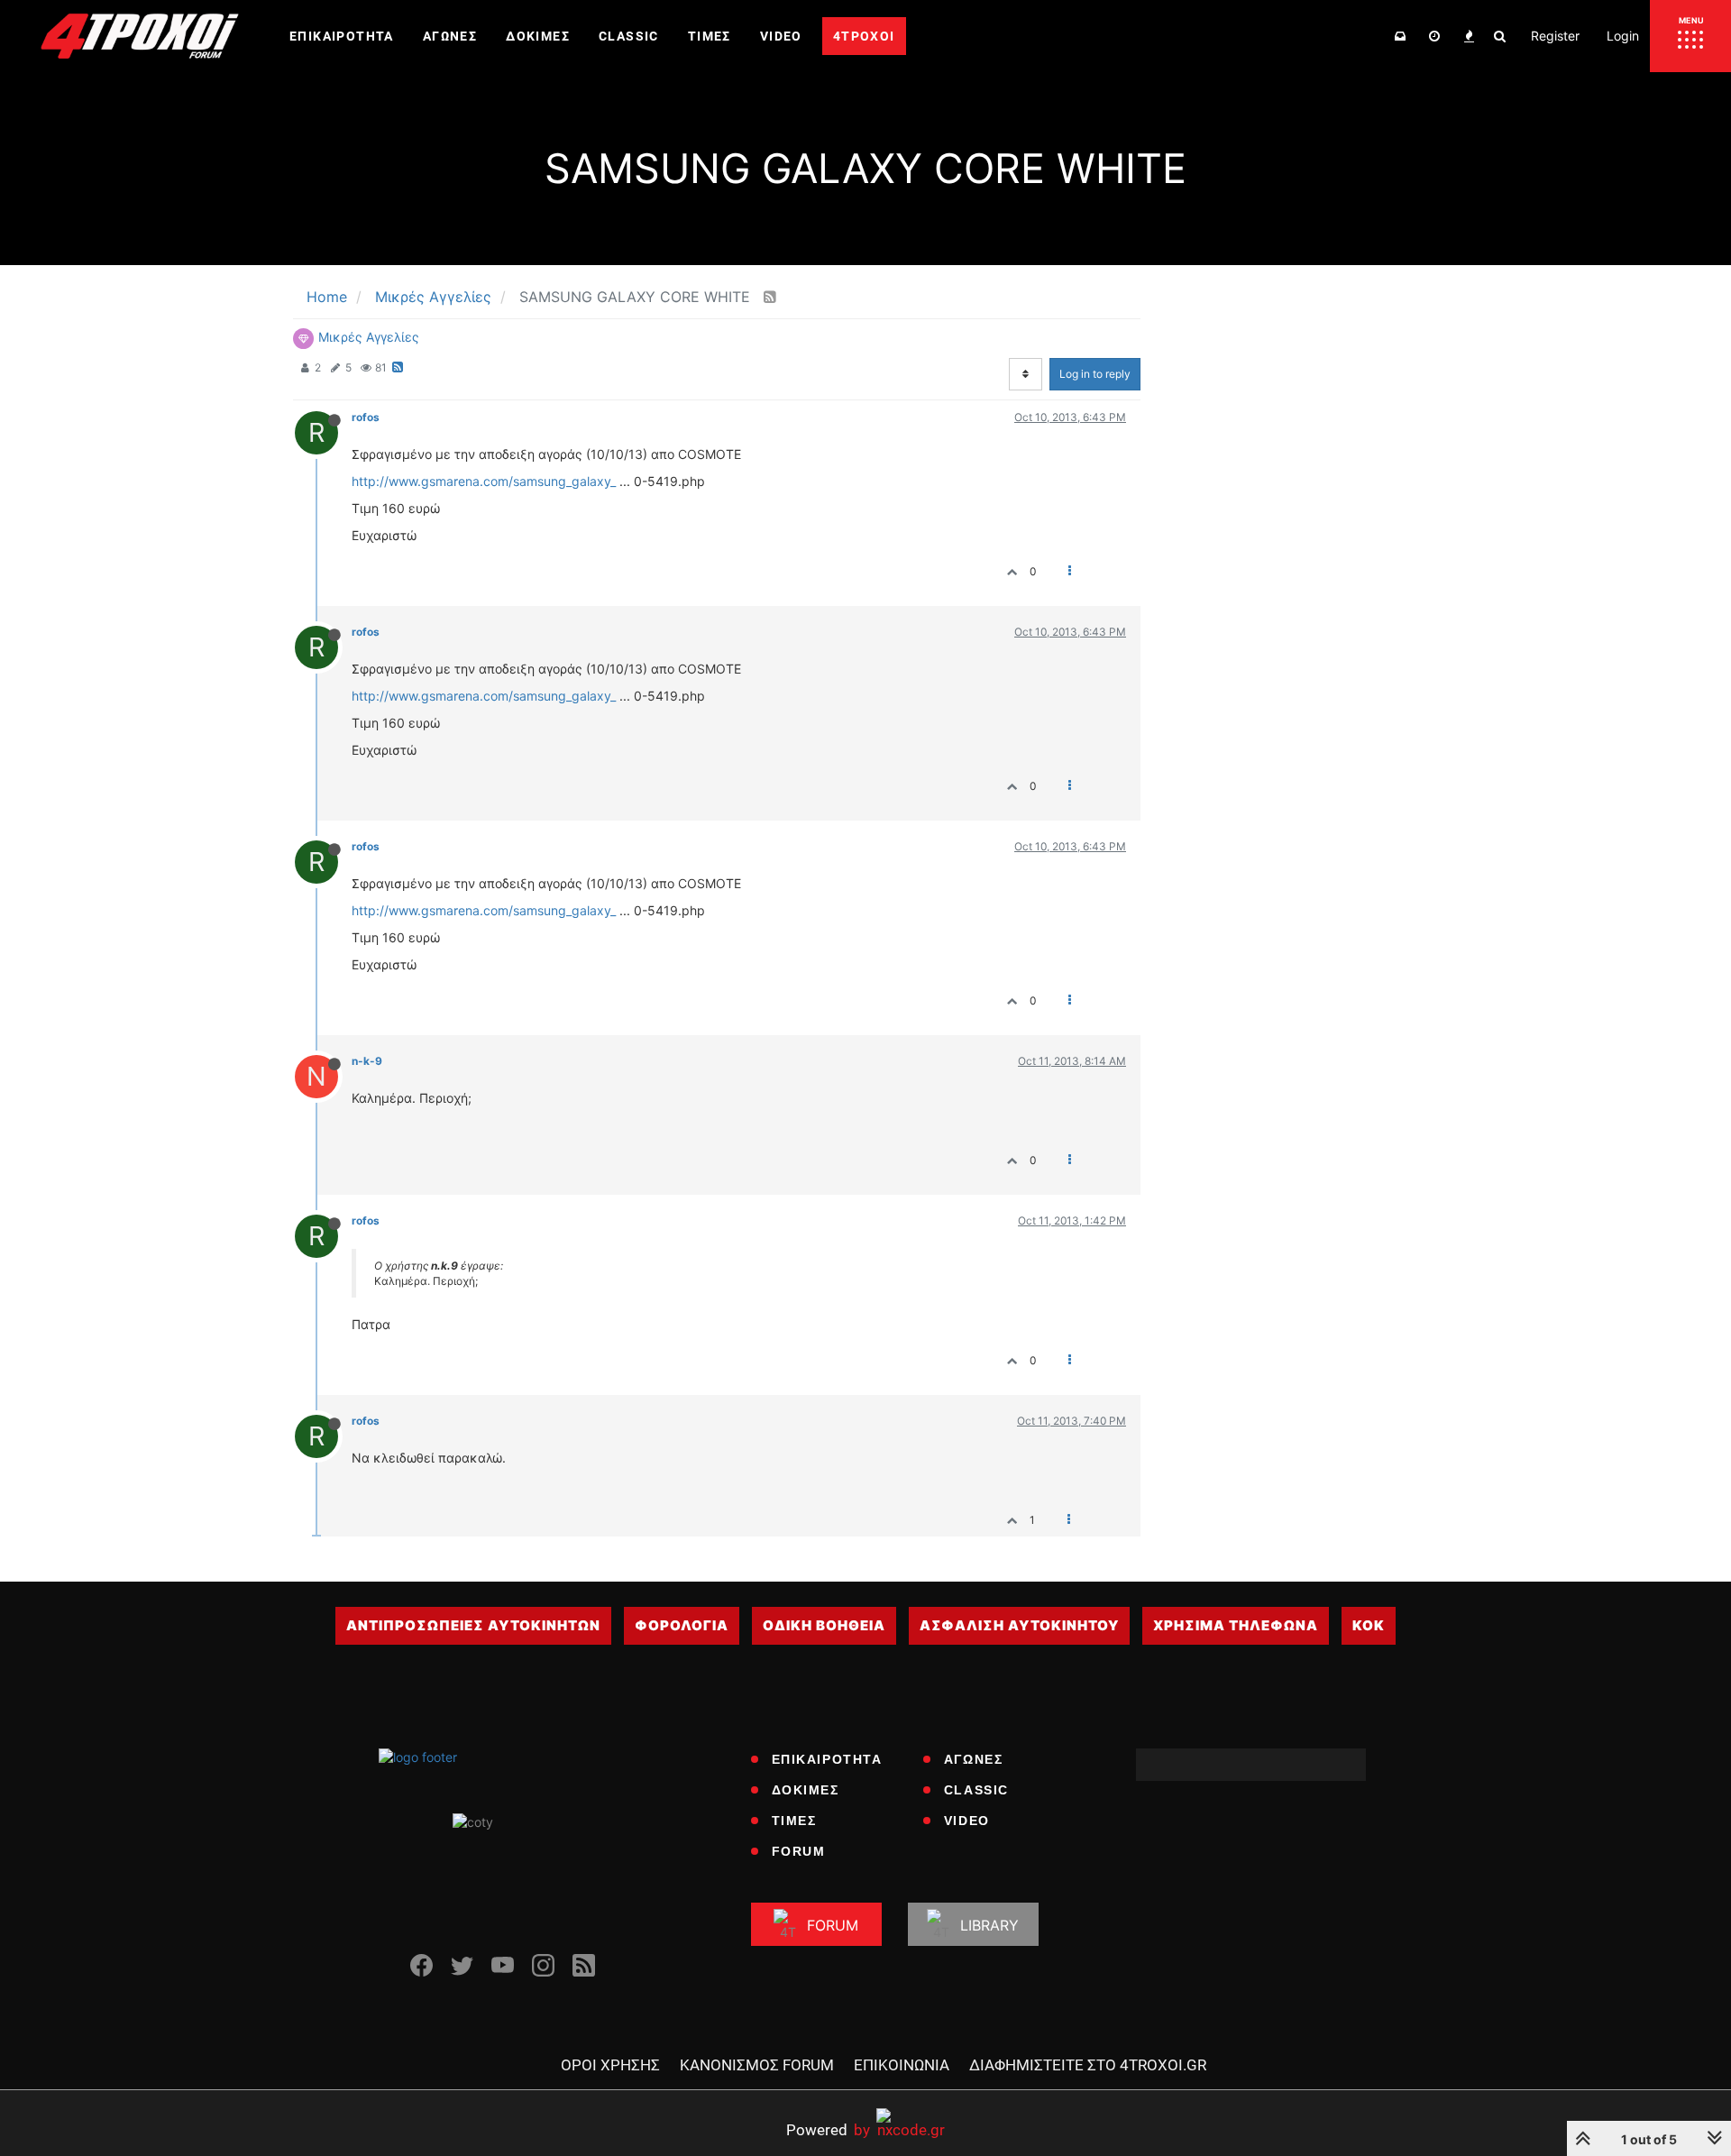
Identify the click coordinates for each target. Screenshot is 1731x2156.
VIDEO (967, 1821)
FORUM (799, 1851)
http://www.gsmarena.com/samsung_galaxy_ (484, 481)
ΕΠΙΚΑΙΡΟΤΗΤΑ (827, 1759)
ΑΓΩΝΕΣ (974, 1759)
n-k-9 (367, 1061)
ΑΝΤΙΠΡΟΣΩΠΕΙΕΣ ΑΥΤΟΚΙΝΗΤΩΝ (473, 1625)
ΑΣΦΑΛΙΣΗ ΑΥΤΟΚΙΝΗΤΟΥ (1019, 1625)
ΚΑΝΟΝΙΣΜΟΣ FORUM (757, 2065)
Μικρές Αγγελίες (369, 337)
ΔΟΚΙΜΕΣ (806, 1790)
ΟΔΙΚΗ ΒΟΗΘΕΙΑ (824, 1625)
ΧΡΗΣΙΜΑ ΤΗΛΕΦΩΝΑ (1236, 1625)
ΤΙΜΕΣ (794, 1821)
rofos (366, 417)
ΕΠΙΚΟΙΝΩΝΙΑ (902, 2065)
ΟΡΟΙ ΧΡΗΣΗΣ (610, 2065)
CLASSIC (976, 1790)
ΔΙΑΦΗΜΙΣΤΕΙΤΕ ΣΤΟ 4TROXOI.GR (1088, 2065)
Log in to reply (1095, 374)
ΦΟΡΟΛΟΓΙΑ (682, 1625)
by (828, 2129)
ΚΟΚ (1369, 1625)
